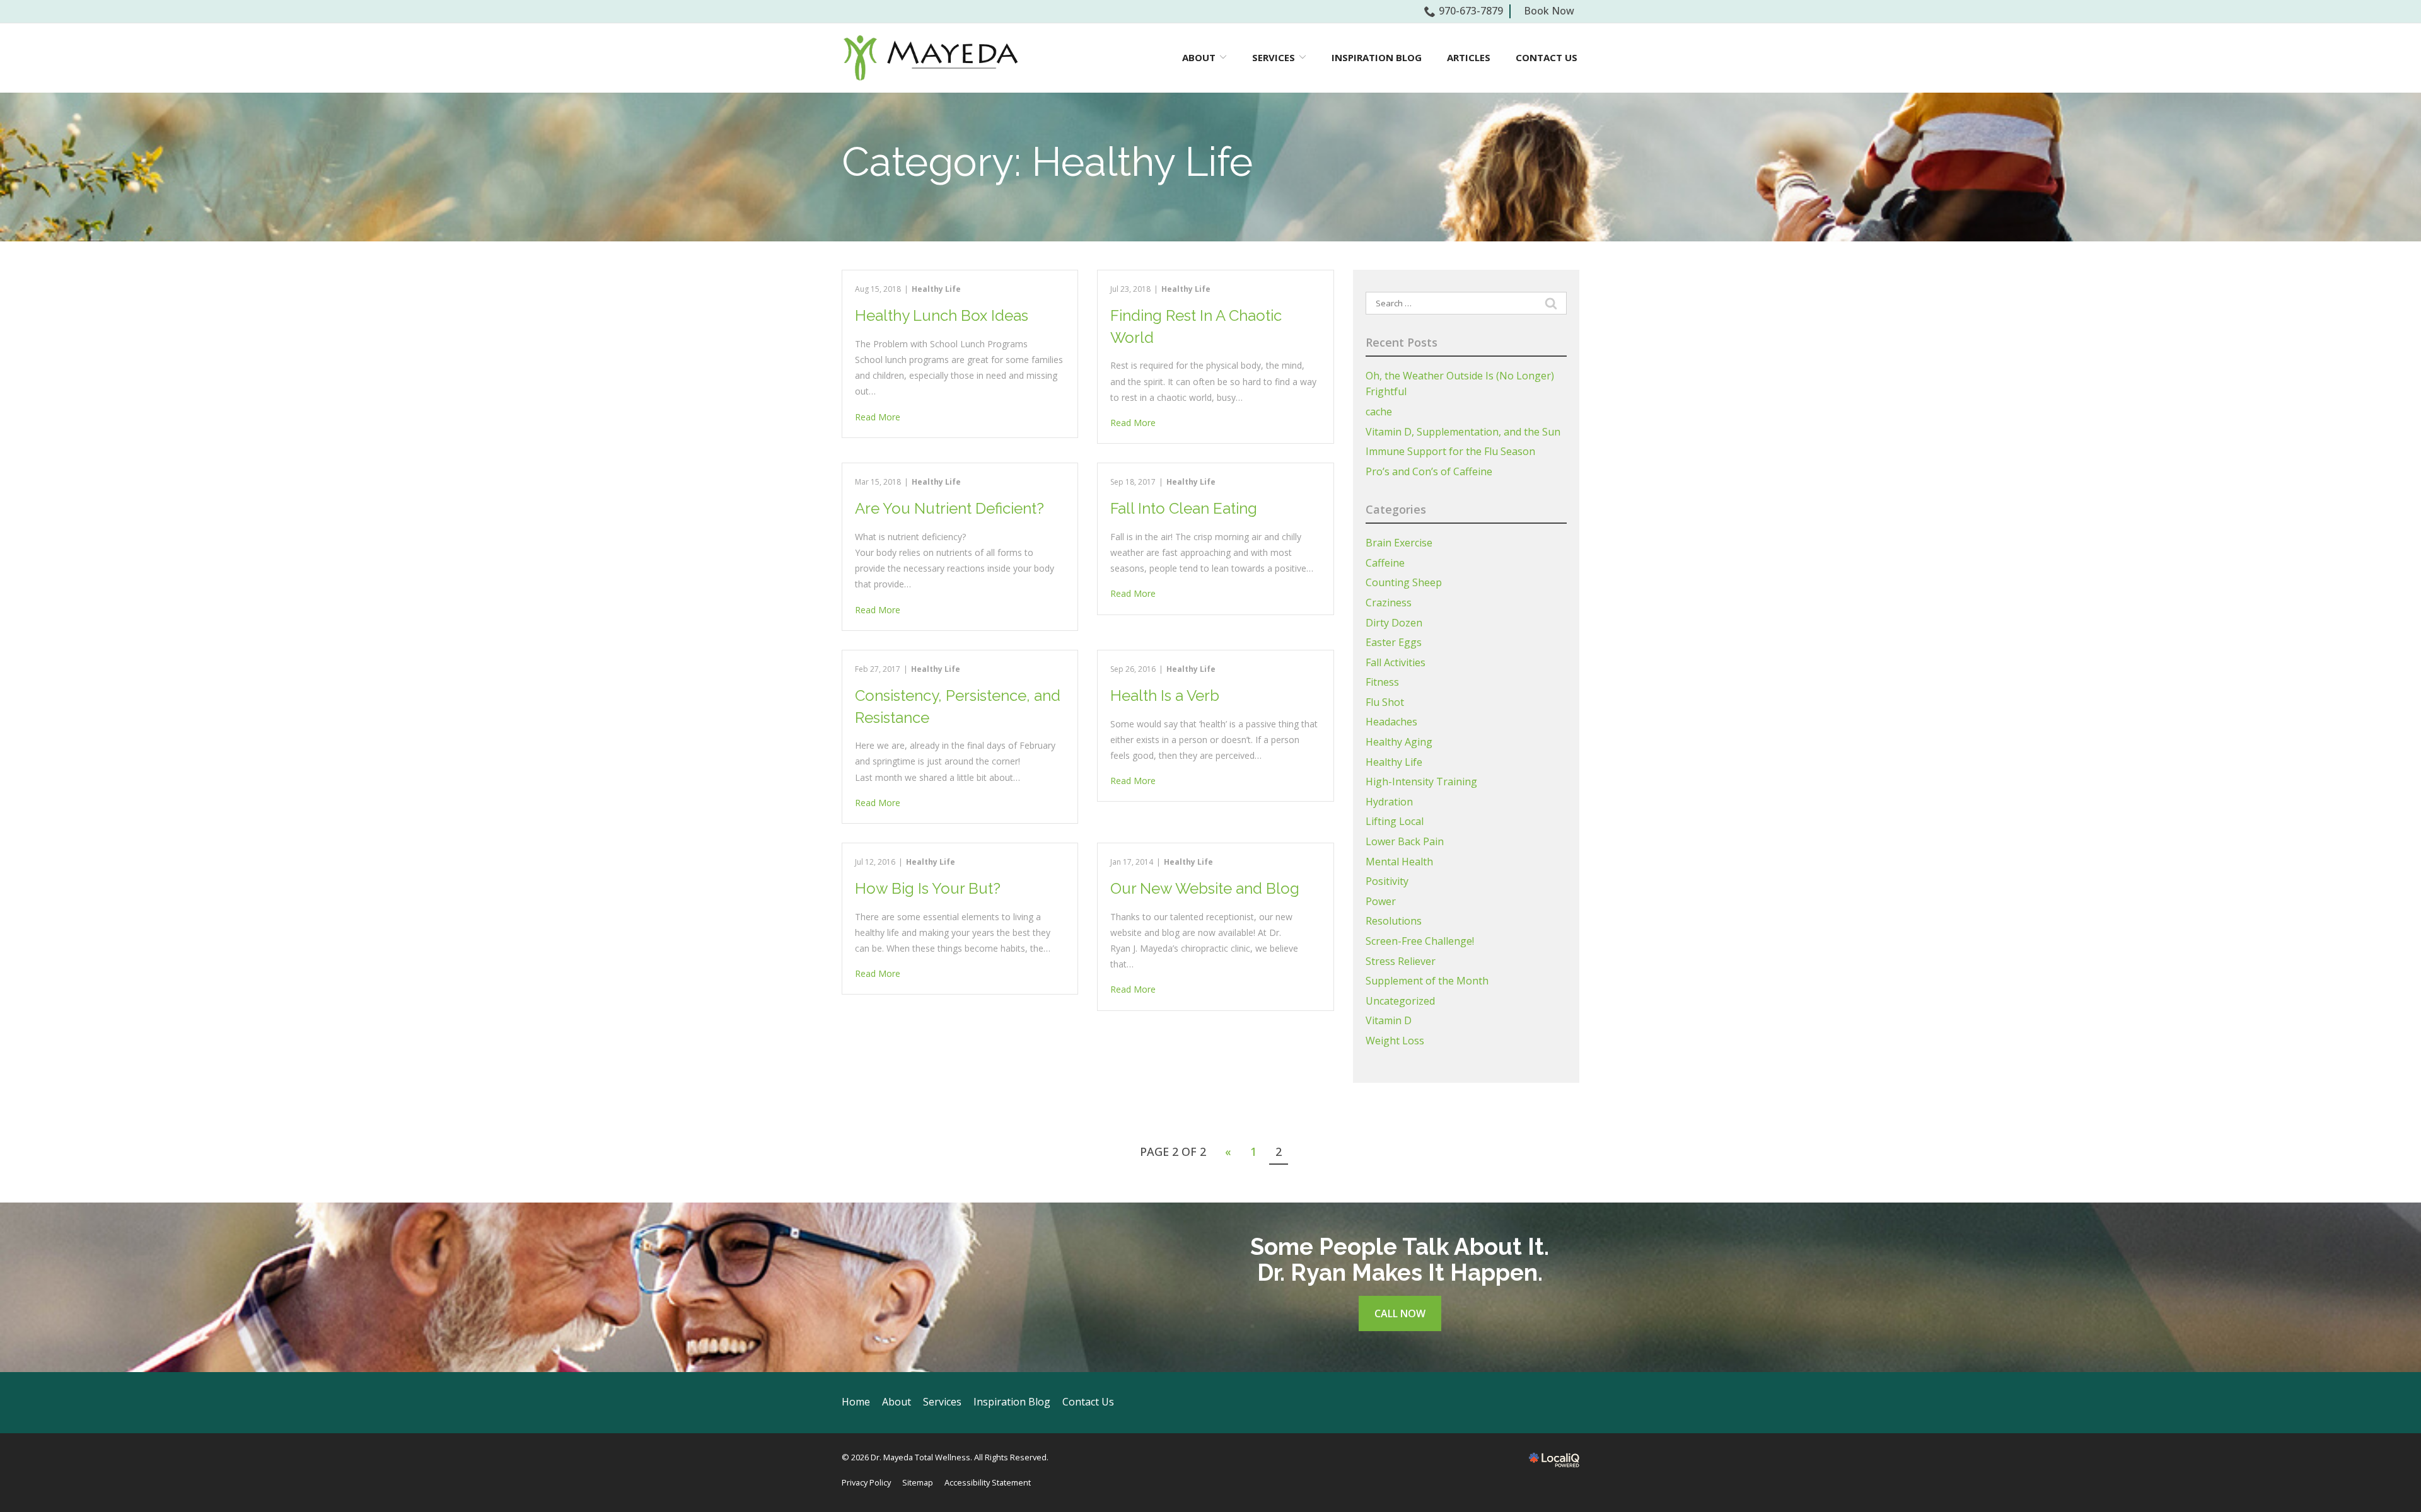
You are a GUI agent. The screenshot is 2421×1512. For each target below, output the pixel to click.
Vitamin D (1389, 1020)
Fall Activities (1396, 662)
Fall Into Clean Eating (1184, 508)
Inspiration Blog (1377, 57)
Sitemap (918, 1482)
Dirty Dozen (1394, 623)
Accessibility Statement (988, 1482)
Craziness (1389, 603)
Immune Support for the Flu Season (1450, 451)
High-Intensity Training (1421, 782)
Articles (1469, 57)
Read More (878, 417)
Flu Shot (1385, 702)
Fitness (1382, 682)
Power (1381, 901)
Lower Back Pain (1405, 841)
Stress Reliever (1401, 961)
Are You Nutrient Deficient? (949, 508)
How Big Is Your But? (928, 888)
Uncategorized (1400, 1001)
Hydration (1389, 802)
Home (856, 1402)
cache (1379, 412)
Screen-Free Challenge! (1420, 941)
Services (1274, 57)
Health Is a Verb (1165, 695)
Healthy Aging (1399, 742)
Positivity (1387, 881)
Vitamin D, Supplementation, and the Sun (1463, 432)
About (897, 1402)
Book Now (1549, 11)
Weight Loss (1395, 1041)
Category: (1047, 162)
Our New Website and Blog (1205, 888)
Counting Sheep (1404, 582)
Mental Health (1399, 862)
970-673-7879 (1471, 11)
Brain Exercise (1399, 543)
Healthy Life (936, 289)
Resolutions (1394, 921)
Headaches (1391, 722)
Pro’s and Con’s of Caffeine (1429, 471)
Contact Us (1547, 57)
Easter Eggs (1394, 642)
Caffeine (1385, 563)
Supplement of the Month (1427, 981)
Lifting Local (1395, 821)
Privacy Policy (866, 1482)
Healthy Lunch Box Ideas (942, 315)
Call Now (1400, 1313)
